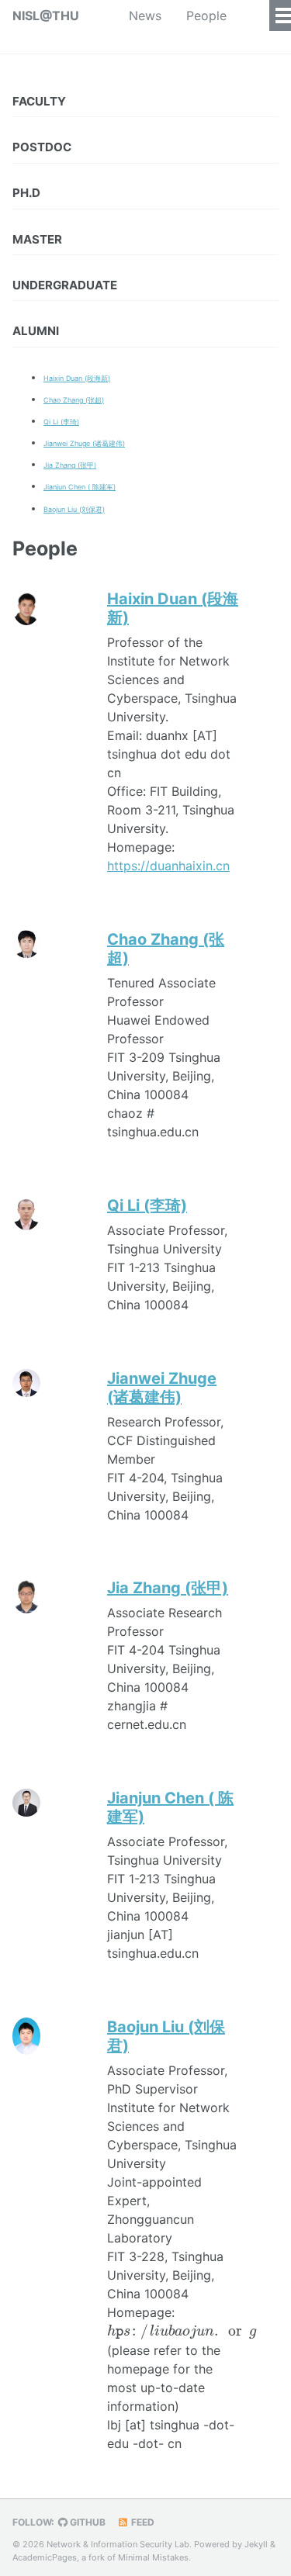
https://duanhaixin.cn (168, 866)
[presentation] (182, 2332)
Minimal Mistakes (153, 2557)
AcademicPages (45, 2557)
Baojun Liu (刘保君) (74, 509)
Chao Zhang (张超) (74, 400)
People (206, 16)
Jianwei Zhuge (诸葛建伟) (84, 443)
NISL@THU (46, 16)
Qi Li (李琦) (61, 422)
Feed (142, 2522)
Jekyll (256, 2544)
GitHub (87, 2522)
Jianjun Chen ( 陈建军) (80, 487)
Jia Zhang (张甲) (70, 465)
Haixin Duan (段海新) (77, 378)
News (145, 16)
